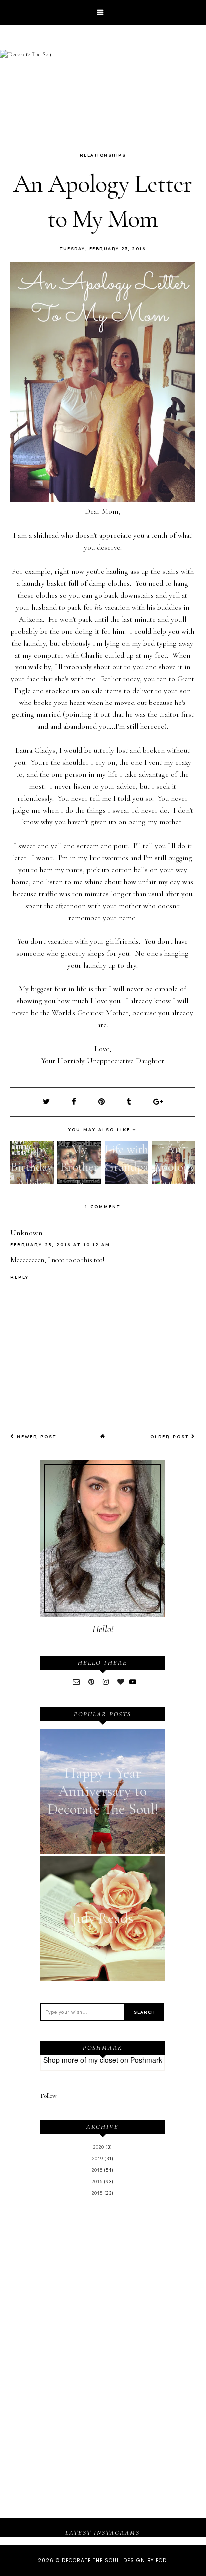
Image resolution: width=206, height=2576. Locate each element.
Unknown (27, 1233)
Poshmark (146, 2060)
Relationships (103, 155)
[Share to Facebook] (75, 1102)
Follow (49, 2096)
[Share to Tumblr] (130, 1102)
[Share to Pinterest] (103, 1102)
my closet (103, 2060)
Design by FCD (145, 2560)
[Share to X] (47, 1102)
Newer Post (35, 1437)
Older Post (171, 1437)
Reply (20, 1277)
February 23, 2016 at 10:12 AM (60, 1245)
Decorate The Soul (91, 2560)
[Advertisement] (103, 2281)
